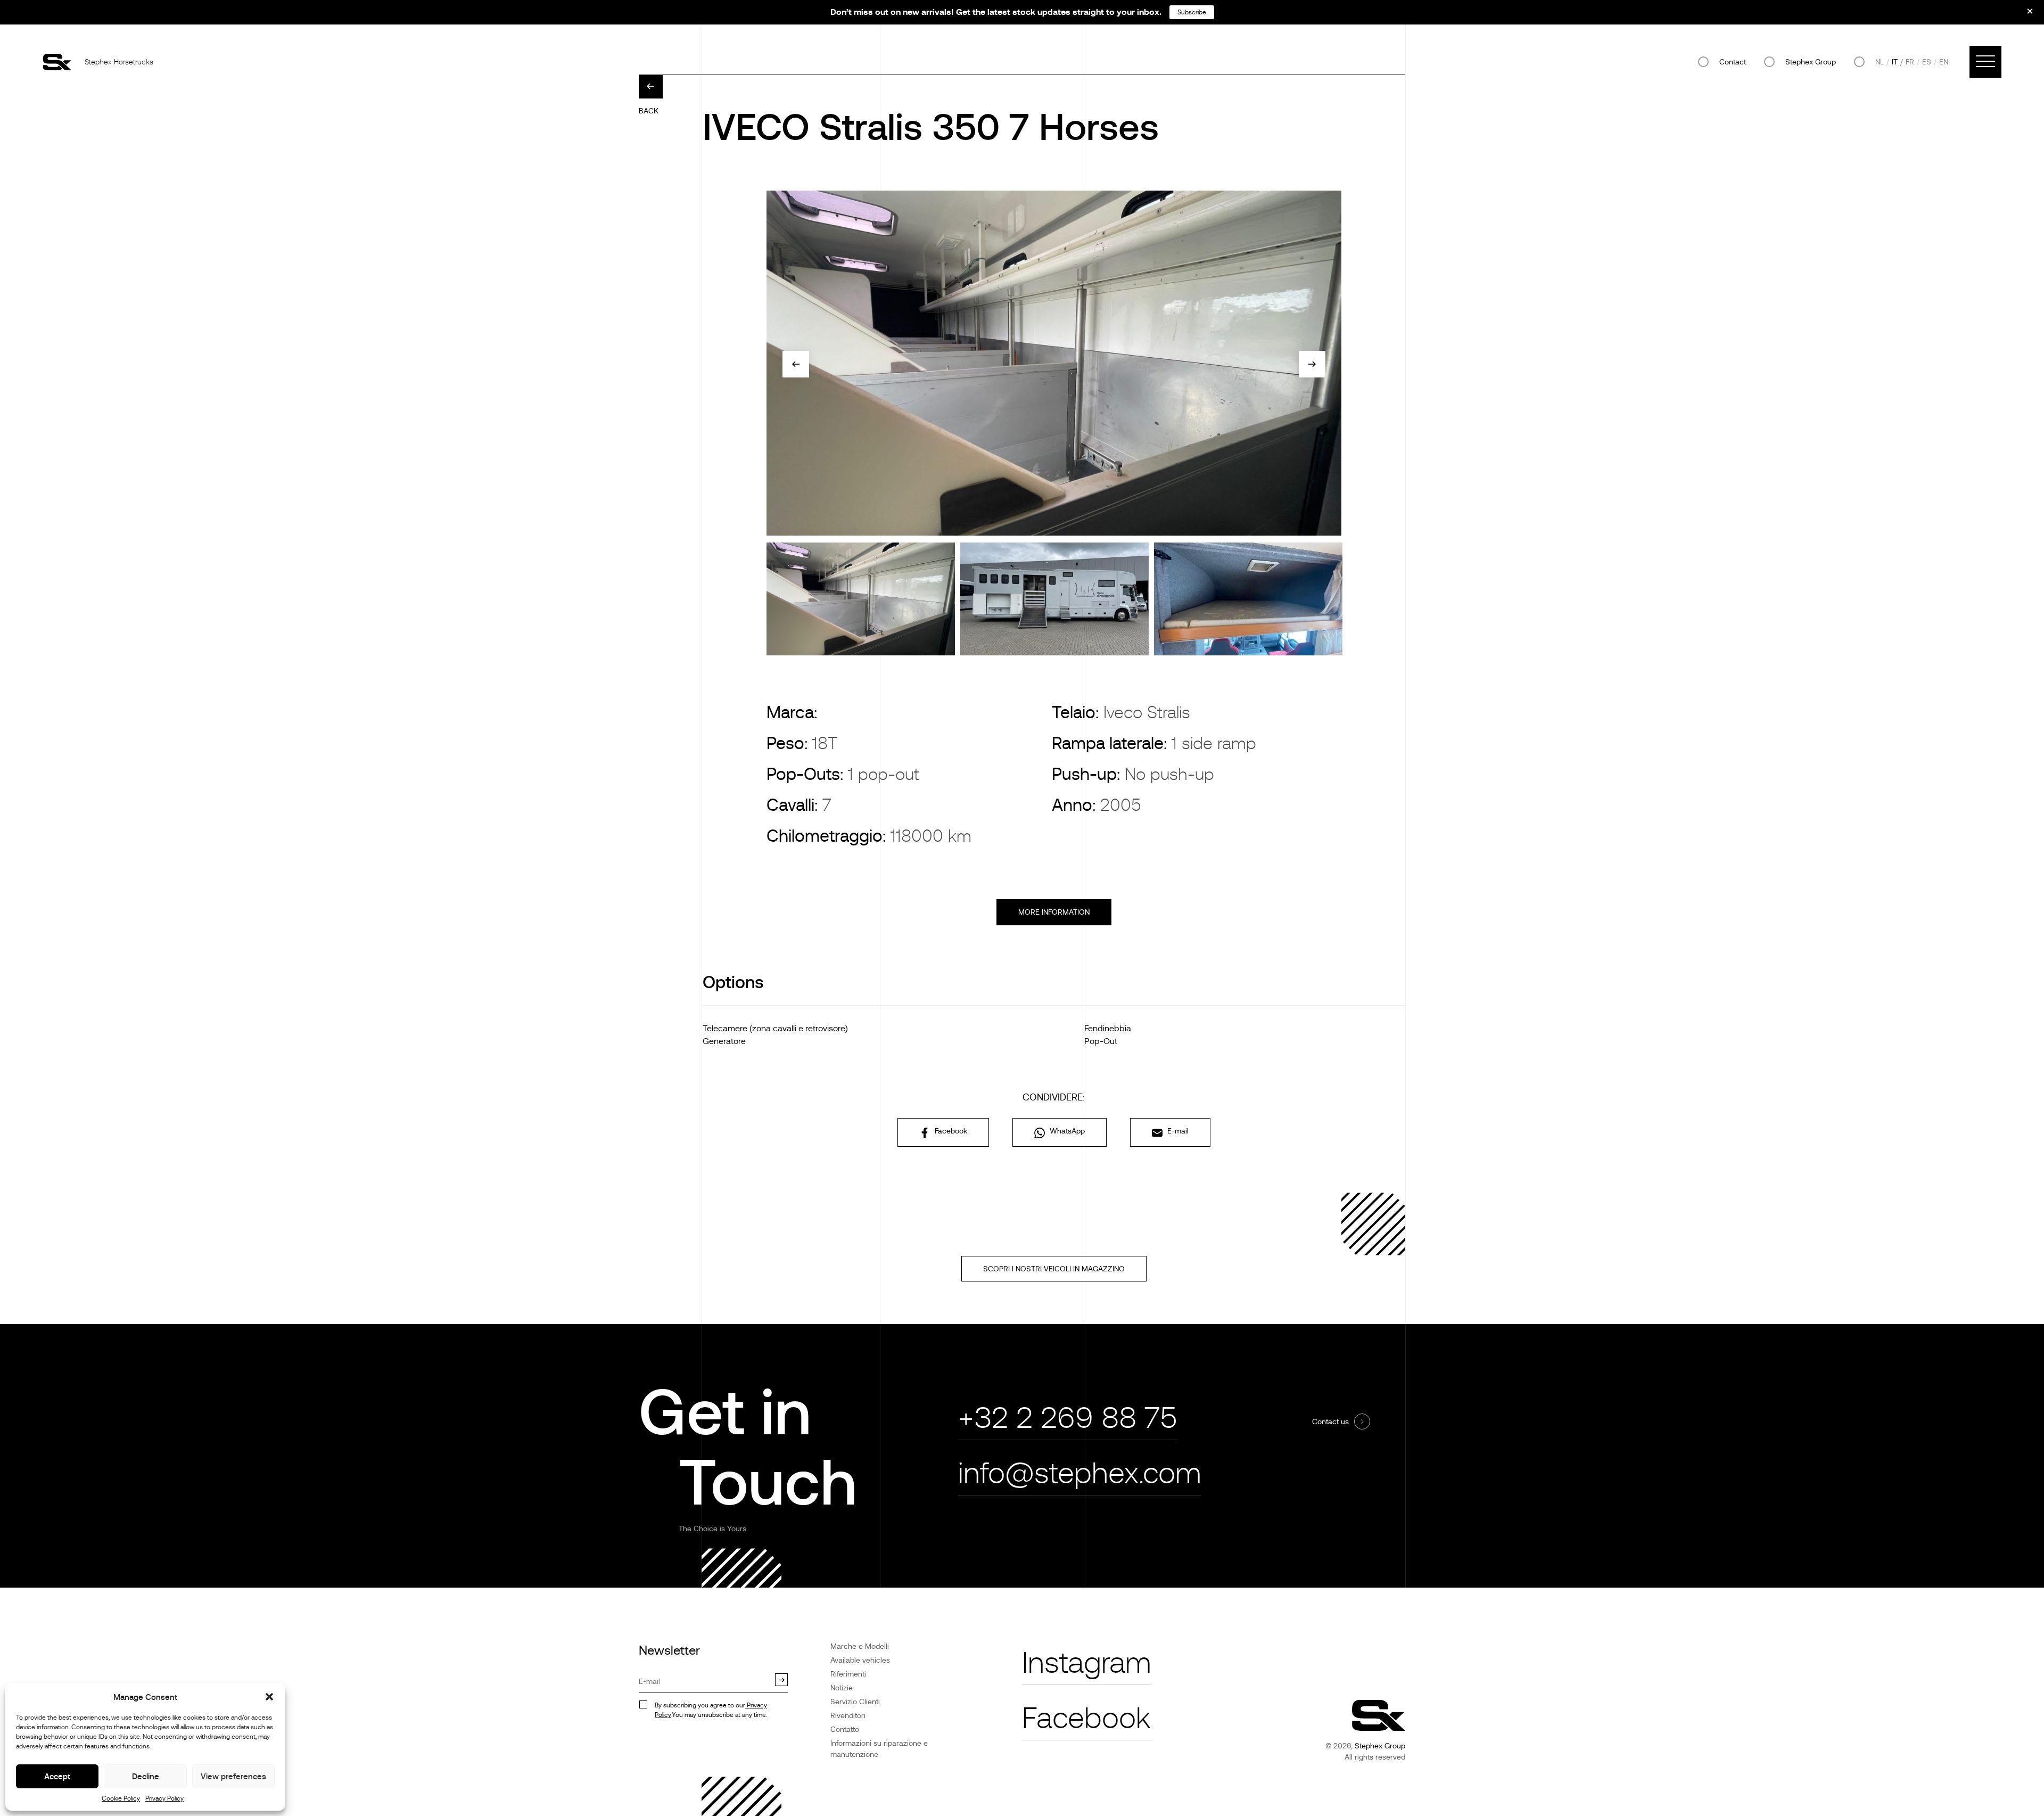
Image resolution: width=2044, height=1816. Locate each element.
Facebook (950, 1131)
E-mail (1177, 1131)
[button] (269, 1697)
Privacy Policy (164, 1798)
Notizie (842, 1688)
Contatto (845, 1729)
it (1895, 62)
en (1944, 62)
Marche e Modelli (860, 1646)
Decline (146, 1776)
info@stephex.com (1079, 1473)
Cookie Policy (121, 1798)
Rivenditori (848, 1715)
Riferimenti (848, 1674)
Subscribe (1192, 12)
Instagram (1086, 1663)
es (1927, 62)
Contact (1733, 62)
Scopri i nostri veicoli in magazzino (1054, 1269)
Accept (57, 1776)
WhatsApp (1066, 1131)
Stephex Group (1811, 62)
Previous (796, 364)
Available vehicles (860, 1660)
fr (1910, 62)
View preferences (233, 1776)
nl (1880, 62)
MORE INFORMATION (1054, 912)
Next (1312, 364)
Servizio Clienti (855, 1702)
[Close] (2023, 15)
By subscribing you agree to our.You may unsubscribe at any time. (711, 1710)
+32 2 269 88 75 (1068, 1418)
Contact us (1330, 1421)
